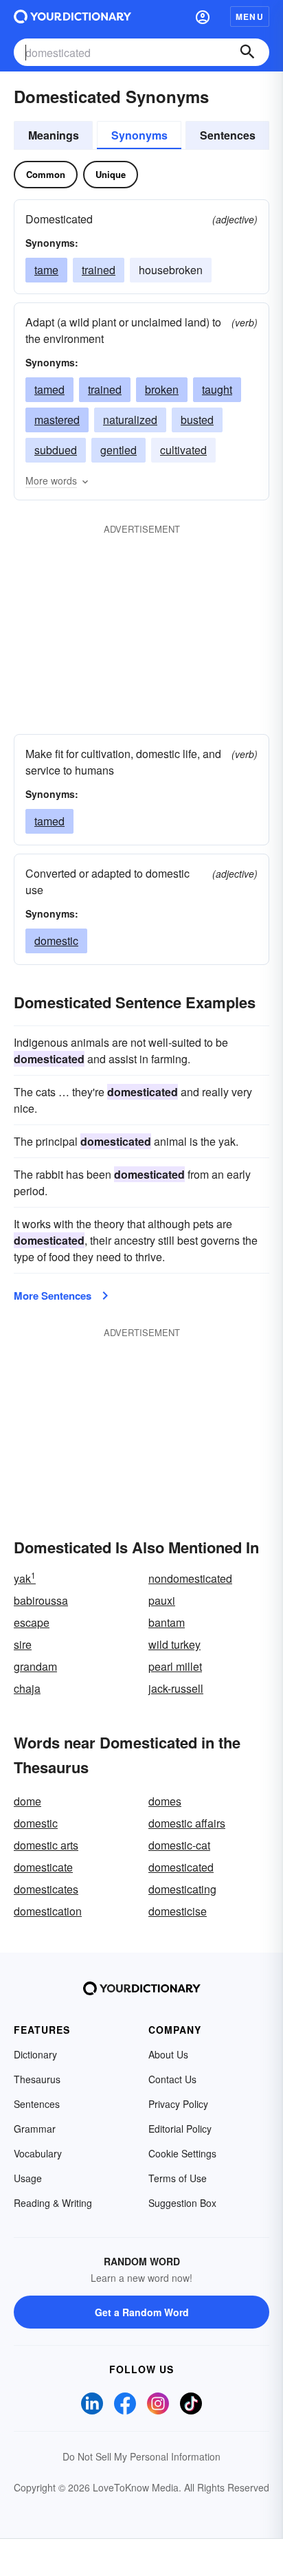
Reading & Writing (53, 2203)
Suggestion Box (182, 2203)
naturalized (130, 420)
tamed (49, 389)
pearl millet (175, 1666)
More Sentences (53, 1296)
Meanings (54, 135)
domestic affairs (187, 1823)
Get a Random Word (142, 2312)
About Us (168, 2054)
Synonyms (139, 135)
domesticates (46, 1889)
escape (32, 1622)
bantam (167, 1622)
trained (99, 270)
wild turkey (174, 1644)
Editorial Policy (180, 2129)
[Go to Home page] (72, 16)
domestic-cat (179, 1845)
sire (23, 1644)
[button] (203, 16)
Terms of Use (178, 2178)
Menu (250, 16)
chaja (27, 1688)
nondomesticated (190, 1578)
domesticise (178, 1911)
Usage (28, 2178)
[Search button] (247, 52)
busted (197, 420)
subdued (56, 450)
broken (162, 389)
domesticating (182, 1889)
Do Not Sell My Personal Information (141, 2456)
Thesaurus (37, 2079)
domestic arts (46, 1845)
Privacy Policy (178, 2104)
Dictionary (35, 2054)
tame (46, 270)
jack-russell (176, 1688)
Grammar (35, 2129)
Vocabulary (38, 2153)
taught (217, 389)
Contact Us (172, 2079)
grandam (35, 1666)
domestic (56, 941)
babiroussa (41, 1600)
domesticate (43, 1867)
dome (27, 1801)
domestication (48, 1911)
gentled (118, 450)
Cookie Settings (182, 2153)
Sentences (228, 135)
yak (25, 1578)
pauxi (162, 1600)
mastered (57, 420)
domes (165, 1801)
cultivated (183, 450)
